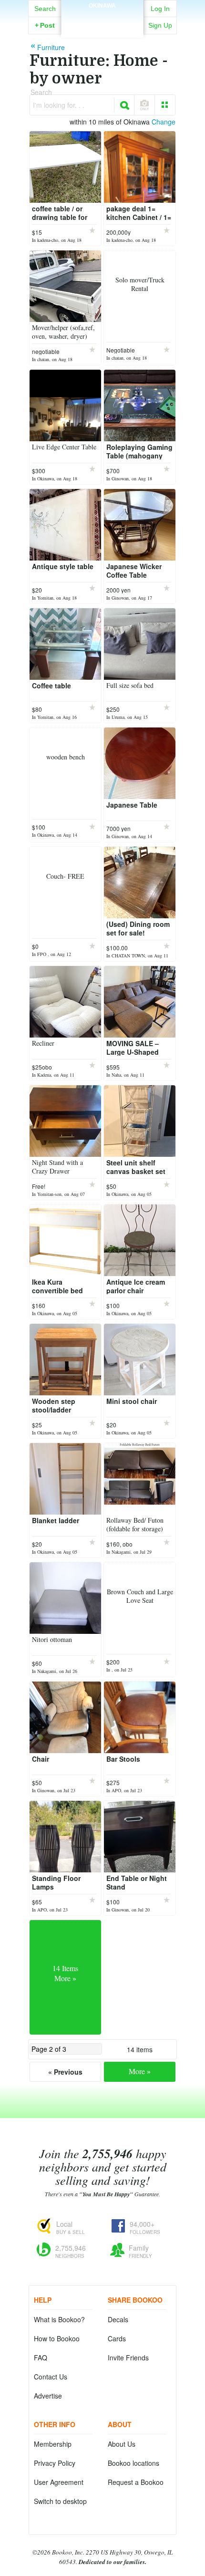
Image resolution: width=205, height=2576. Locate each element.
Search (45, 9)
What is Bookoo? (59, 2319)
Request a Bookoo (136, 2482)
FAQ (41, 2358)
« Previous (65, 2072)
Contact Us (51, 2377)
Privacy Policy (55, 2463)
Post (45, 25)
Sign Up (160, 25)
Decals (118, 2319)
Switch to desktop (60, 2501)
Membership (53, 2444)
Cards (117, 2338)
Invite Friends (128, 2358)
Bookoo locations (133, 2463)
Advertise (48, 2396)
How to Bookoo (57, 2338)
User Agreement (59, 2482)
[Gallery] (165, 105)
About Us (122, 2444)
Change (164, 122)
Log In (160, 9)
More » (140, 2071)
